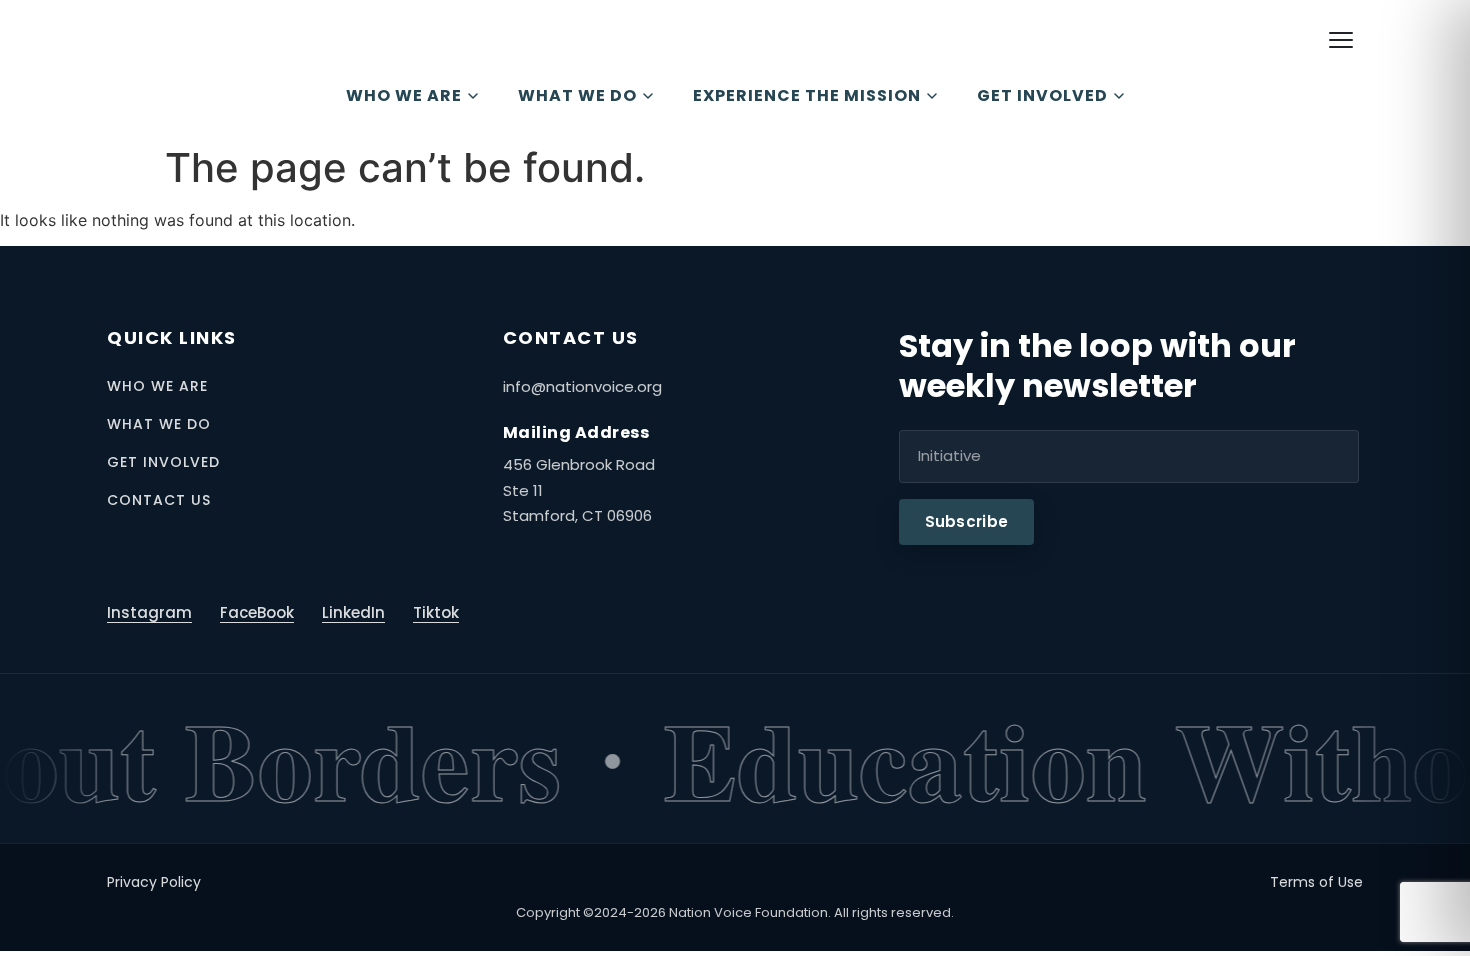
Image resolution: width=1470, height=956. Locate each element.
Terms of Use (1316, 882)
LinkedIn (353, 612)
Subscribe (967, 521)
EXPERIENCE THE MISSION (807, 95)
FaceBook (257, 612)
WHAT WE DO (577, 95)
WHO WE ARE (404, 95)
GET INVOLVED (1042, 95)
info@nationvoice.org (582, 386)
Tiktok (436, 612)
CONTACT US (159, 500)
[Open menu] (1341, 40)
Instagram (149, 612)
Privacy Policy (154, 882)
